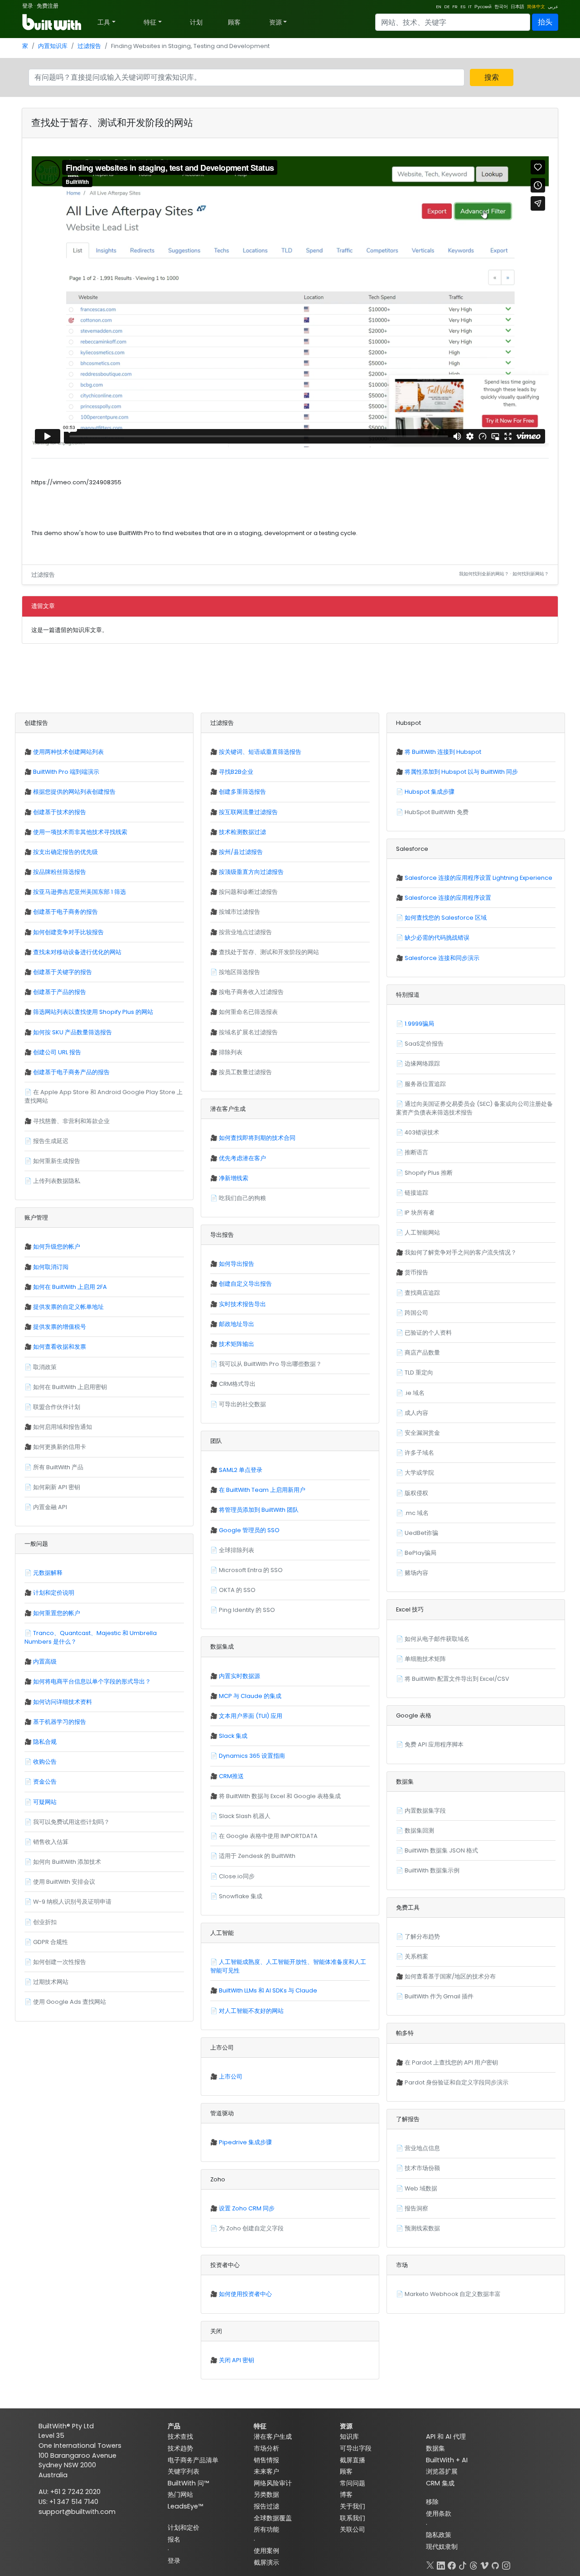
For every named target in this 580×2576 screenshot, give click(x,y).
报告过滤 (266, 2506)
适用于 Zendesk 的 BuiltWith (257, 1856)
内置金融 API (50, 1507)
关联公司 (353, 2529)
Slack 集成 (233, 1736)
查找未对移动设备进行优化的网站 (77, 952)
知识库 (349, 2436)
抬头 (545, 22)
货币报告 (416, 1272)
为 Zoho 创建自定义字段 (251, 2228)
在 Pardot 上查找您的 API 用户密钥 (451, 2062)
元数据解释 (48, 1573)
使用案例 (266, 2551)
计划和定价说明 (54, 1593)
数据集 (435, 2448)
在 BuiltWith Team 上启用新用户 (262, 1490)
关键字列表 (184, 2471)
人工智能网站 (422, 1233)
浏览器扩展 (442, 2471)
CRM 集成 (440, 2483)
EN (439, 7)
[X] (430, 2564)
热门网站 (180, 2494)
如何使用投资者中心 (245, 2294)
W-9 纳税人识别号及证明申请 (72, 1902)
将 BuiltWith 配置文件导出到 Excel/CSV (457, 1679)
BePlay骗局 (420, 1553)
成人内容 (416, 1413)
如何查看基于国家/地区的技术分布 (450, 1976)
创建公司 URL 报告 (57, 1052)
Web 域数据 (421, 2188)
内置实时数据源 (239, 1676)
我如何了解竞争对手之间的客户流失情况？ (461, 1252)
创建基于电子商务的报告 (65, 912)
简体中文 (536, 7)
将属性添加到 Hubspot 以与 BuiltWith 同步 (461, 772)
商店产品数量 (422, 1353)
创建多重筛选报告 (242, 792)
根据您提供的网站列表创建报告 (74, 792)
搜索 (492, 77)
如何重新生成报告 (57, 1161)
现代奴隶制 (442, 2547)
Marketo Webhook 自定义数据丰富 (453, 2294)
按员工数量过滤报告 (245, 1072)
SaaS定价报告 (424, 1044)
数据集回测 (419, 1831)
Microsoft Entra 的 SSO (251, 1570)
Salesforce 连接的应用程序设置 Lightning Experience (478, 878)
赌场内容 (416, 1573)
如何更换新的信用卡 (60, 1447)
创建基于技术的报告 (60, 812)
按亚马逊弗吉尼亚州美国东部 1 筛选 (80, 892)
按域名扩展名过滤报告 (248, 1032)
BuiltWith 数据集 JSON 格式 (441, 1850)
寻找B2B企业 (236, 772)
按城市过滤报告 (239, 912)
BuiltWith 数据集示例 (432, 1870)
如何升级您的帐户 (57, 1247)
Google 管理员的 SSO (249, 1530)
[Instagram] (506, 2564)
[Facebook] (452, 2564)
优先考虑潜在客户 (242, 1158)
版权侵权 (416, 1493)
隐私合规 (45, 1742)
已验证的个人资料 (428, 1333)
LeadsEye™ (185, 2506)
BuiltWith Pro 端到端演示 (66, 772)
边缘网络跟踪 (422, 1064)
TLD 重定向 (419, 1372)
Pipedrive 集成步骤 (245, 2142)
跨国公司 (416, 1313)
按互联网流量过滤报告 (248, 812)
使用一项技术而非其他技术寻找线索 (80, 832)
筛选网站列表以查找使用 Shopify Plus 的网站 (93, 1012)
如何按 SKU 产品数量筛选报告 (72, 1032)
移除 (432, 2502)
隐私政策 (439, 2535)
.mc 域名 (417, 1513)
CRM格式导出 (237, 1384)
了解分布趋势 (422, 1937)
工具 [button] (104, 22)
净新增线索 (234, 1178)
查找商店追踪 (422, 1293)
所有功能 (266, 2529)
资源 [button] (275, 22)
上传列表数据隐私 (57, 1181)
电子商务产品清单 (193, 2460)
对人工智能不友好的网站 (251, 2011)
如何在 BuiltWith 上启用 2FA (70, 1287)
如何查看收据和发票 (60, 1347)
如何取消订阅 (51, 1267)
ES (463, 7)
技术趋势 (180, 2448)
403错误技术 (422, 1132)
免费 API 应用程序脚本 (434, 1744)
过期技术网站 (51, 1982)
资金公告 (45, 1782)
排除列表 (231, 1052)
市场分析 (266, 2448)
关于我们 (353, 2506)
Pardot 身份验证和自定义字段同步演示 (457, 2082)
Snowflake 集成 (241, 1896)
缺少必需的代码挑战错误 (437, 938)
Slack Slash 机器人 (245, 1816)
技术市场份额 (422, 2168)
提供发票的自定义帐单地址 (68, 1307)
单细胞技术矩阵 (425, 1659)
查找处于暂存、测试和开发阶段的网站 (269, 952)
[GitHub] (495, 2564)
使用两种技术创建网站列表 (68, 752)
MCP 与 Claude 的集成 (250, 1696)
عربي (553, 7)
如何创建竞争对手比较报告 (68, 932)
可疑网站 (45, 1802)
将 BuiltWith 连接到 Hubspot (443, 752)
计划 (196, 22)
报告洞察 (416, 2208)
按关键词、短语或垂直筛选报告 (260, 752)
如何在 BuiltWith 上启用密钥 (70, 1387)
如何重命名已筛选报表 (248, 1012)
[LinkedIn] (441, 2564)
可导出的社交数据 (242, 1404)
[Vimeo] (484, 2564)
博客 (346, 2494)
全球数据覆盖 (273, 2518)
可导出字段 (356, 2448)
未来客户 (266, 2471)
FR (455, 7)
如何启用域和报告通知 (63, 1427)
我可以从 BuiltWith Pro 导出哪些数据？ (270, 1364)
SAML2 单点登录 (241, 1470)
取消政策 (45, 1367)
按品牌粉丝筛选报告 (60, 872)
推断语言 (416, 1152)
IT (470, 7)
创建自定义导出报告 (245, 1284)
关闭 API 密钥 (237, 2360)
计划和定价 (184, 2528)
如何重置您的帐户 (57, 1613)
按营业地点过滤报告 (245, 932)
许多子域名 (419, 1453)
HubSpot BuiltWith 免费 (437, 812)
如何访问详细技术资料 (63, 1702)
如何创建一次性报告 (60, 1962)
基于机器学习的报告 (60, 1722)
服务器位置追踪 (425, 1084)
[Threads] (474, 2564)
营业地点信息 (422, 2148)
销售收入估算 (51, 1842)
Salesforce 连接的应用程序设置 (448, 898)
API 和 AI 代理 (446, 2436)
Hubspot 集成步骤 (430, 792)
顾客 (234, 22)
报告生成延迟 (51, 1141)
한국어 (501, 7)
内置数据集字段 (425, 1811)
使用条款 (439, 2513)
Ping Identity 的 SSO (247, 1610)
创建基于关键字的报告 (63, 972)
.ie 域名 (415, 1393)
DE (447, 7)
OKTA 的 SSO (237, 1590)
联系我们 (353, 2518)
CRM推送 (231, 1776)
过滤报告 (89, 46)
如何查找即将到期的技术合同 (257, 1138)
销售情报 (266, 2460)
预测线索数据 (422, 2228)
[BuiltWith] (52, 22)
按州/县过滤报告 (241, 852)
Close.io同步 (237, 1876)
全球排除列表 (237, 1550)
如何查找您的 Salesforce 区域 (446, 918)
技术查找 (180, 2436)
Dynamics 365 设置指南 (252, 1756)
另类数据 (266, 2494)
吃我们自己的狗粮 (242, 1198)
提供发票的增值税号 (60, 1327)
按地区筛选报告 (239, 972)
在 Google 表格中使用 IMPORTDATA (268, 1836)
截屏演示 (266, 2562)
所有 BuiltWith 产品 (58, 1467)
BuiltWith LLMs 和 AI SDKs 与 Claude (268, 1990)
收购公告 (45, 1762)
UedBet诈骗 (421, 1533)
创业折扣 (45, 1922)
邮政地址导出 (237, 1324)
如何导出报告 (237, 1264)
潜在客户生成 (273, 2436)
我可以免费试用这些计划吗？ (71, 1822)
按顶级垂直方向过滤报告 (251, 872)
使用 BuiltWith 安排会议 (64, 1882)
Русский (483, 7)
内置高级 (45, 1662)
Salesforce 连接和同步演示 (442, 958)
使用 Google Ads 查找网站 (70, 2002)
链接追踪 (416, 1193)
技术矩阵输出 (237, 1344)
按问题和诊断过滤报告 (248, 892)
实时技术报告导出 (242, 1304)
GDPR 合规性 (51, 1942)
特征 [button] (150, 22)
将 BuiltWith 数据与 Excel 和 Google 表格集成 (280, 1796)
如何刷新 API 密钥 (57, 1487)
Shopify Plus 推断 (429, 1173)
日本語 (517, 7)
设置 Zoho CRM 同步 (247, 2208)
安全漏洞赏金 (422, 1433)
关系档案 (416, 1956)
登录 (28, 6)
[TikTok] (463, 2564)
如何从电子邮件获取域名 (437, 1639)
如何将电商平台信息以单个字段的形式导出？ (92, 1681)
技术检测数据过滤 (242, 832)
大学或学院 (419, 1473)
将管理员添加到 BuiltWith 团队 (259, 1510)
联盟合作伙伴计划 (57, 1407)
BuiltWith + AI (447, 2460)
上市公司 (231, 2077)
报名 (174, 2539)
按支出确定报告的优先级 (65, 852)
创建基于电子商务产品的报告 (71, 1072)
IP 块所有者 (420, 1213)
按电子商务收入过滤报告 (251, 992)
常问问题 (353, 2483)
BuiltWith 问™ (188, 2483)
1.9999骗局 (419, 1024)
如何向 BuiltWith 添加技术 (67, 1862)
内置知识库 (53, 46)
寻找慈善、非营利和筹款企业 (71, 1121)
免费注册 (48, 6)
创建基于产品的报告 (60, 992)
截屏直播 (353, 2460)
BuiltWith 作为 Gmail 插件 (439, 1996)
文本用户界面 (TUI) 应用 (251, 1716)
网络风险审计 (273, 2483)
